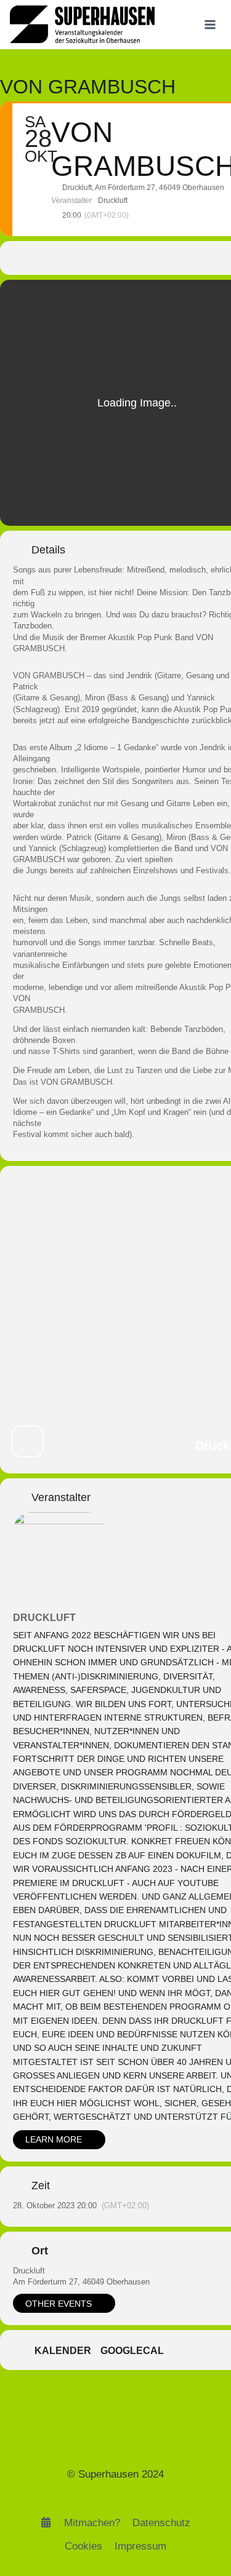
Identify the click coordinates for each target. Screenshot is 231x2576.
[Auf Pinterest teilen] (124, 258)
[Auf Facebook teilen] (74, 258)
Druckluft (44, 1618)
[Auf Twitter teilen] (99, 258)
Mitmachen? (92, 2523)
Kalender (63, 2351)
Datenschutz (161, 2523)
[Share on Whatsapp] (148, 258)
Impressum (140, 2546)
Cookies (83, 2546)
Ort (40, 2251)
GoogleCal (132, 2351)
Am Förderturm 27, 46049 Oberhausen (81, 2282)
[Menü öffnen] (210, 24)
